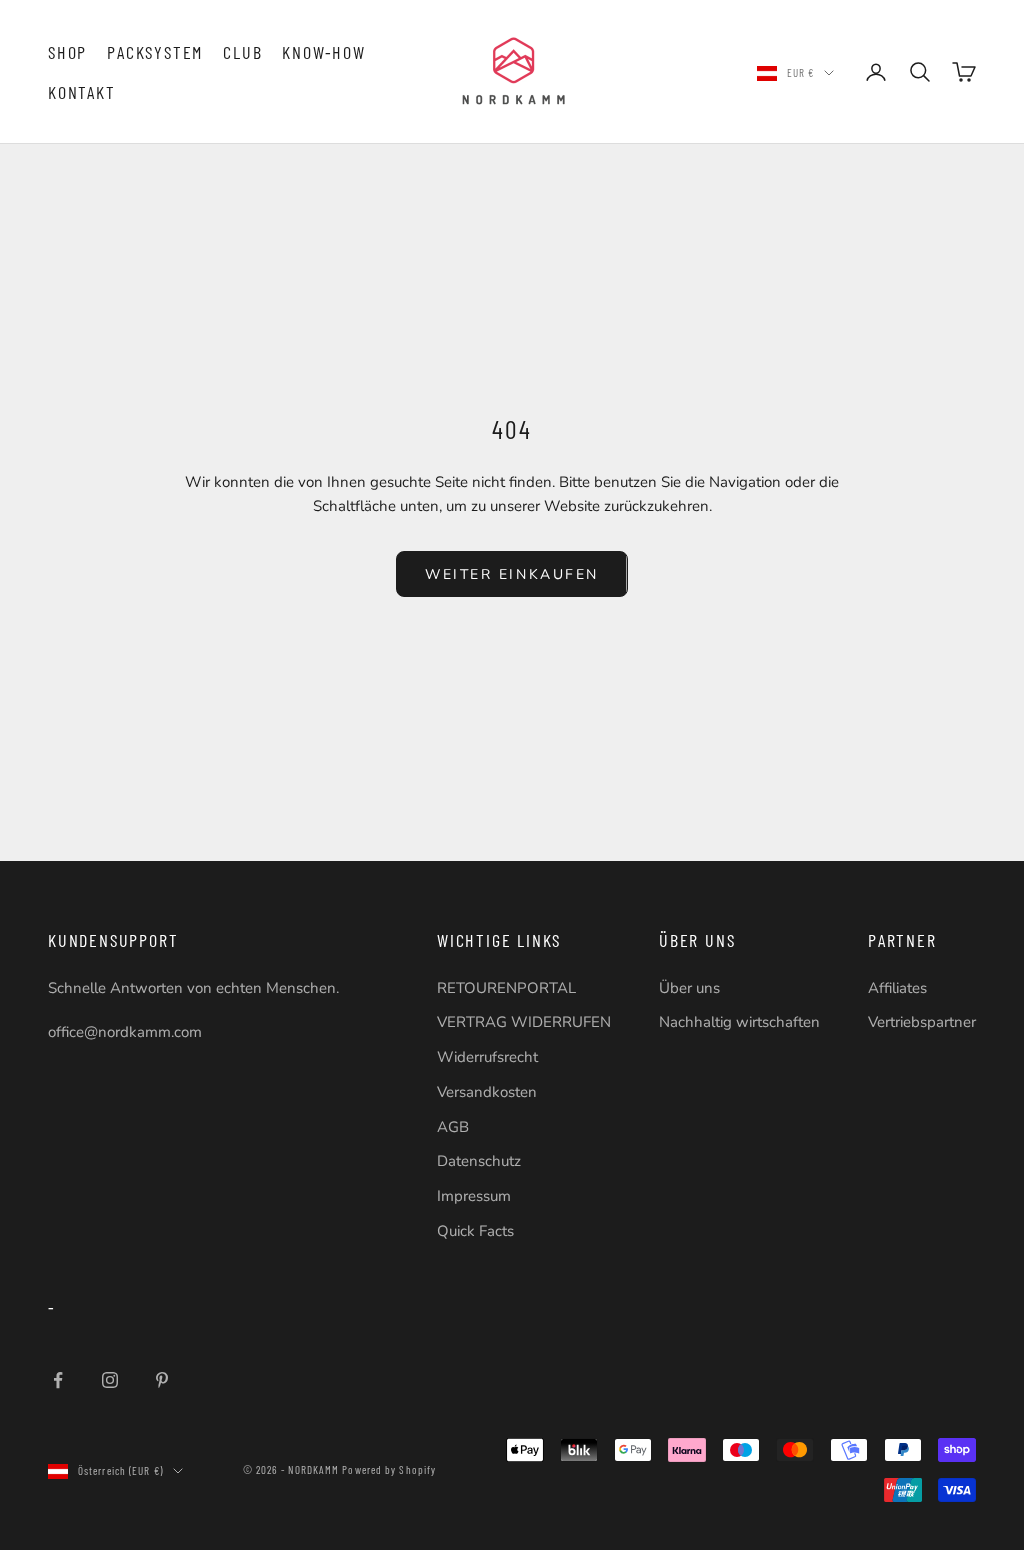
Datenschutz (479, 1161)
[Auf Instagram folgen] (110, 1380)
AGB (453, 1127)
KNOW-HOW (323, 52)
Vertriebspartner (922, 1022)
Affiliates (897, 988)
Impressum (474, 1196)
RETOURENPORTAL (506, 988)
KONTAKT (82, 92)
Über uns (689, 988)
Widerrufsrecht (487, 1057)
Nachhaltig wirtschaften (739, 1022)
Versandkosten (487, 1092)
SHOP (67, 52)
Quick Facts (475, 1231)
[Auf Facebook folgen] (58, 1380)
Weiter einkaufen (511, 574)
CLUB (242, 52)
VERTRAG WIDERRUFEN (524, 1022)
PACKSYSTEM (155, 52)
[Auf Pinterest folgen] (162, 1380)
